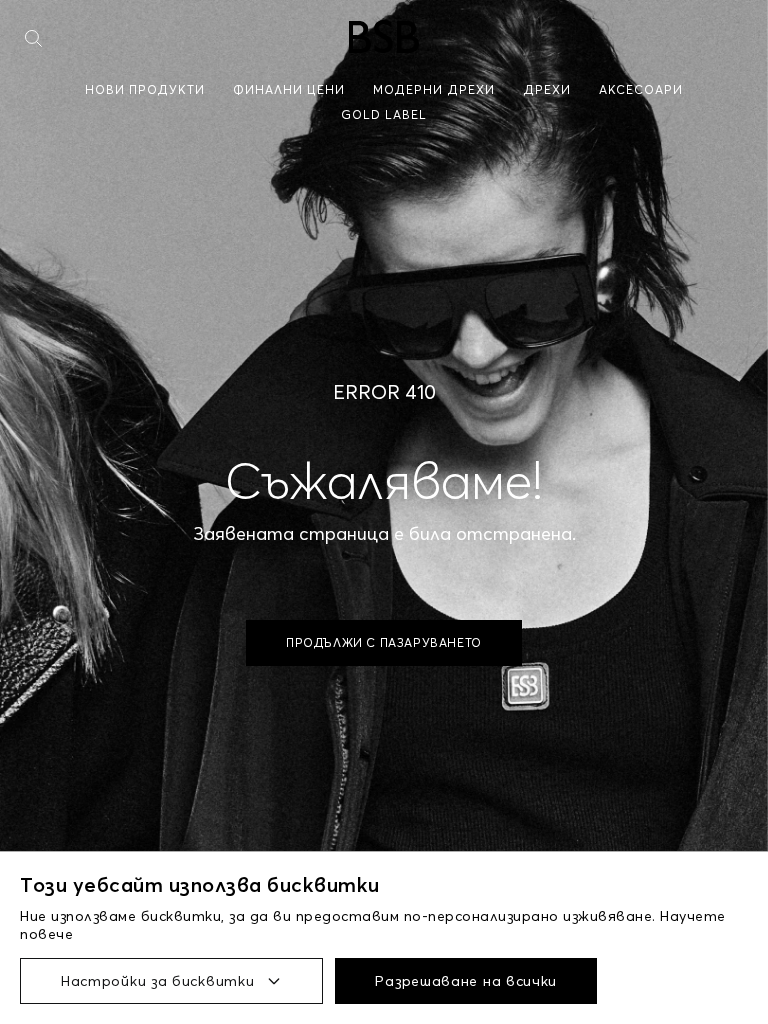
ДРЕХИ (547, 89)
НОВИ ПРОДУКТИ (145, 89)
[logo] (384, 36)
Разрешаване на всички (466, 981)
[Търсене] (33, 38)
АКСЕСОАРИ (641, 89)
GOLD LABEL (384, 114)
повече (46, 934)
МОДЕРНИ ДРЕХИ (434, 89)
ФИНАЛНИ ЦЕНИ (289, 89)
